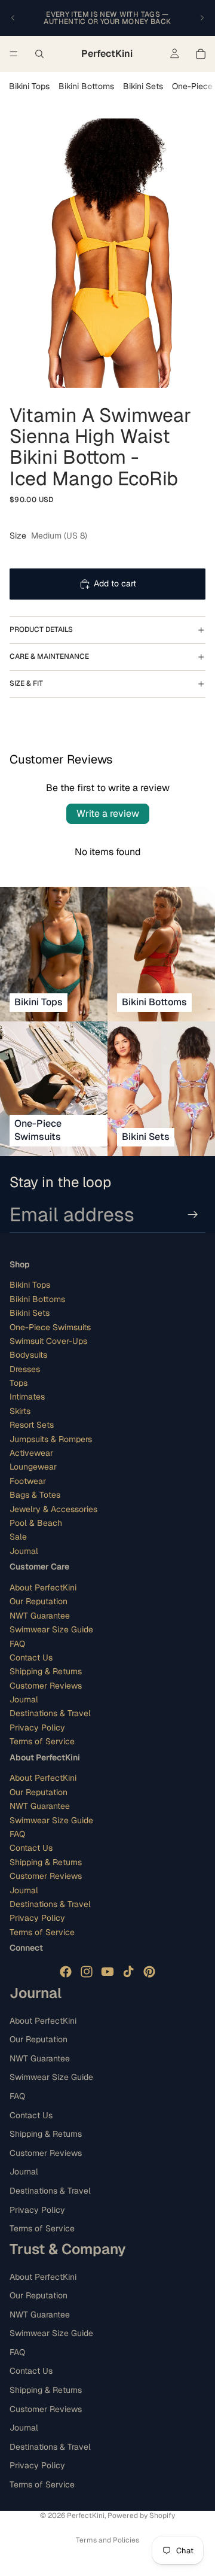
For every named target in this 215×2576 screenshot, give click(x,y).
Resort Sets (32, 1425)
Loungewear (33, 1467)
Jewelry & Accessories (53, 1509)
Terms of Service (42, 1741)
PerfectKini (86, 2516)
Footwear (28, 1481)
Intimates (27, 1397)
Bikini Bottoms (86, 86)
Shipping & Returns (46, 1671)
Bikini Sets (143, 86)
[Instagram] (87, 1972)
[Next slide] (202, 18)
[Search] (39, 54)
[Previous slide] (13, 18)
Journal (24, 1551)
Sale (18, 1537)
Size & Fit (26, 683)
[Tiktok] (128, 1972)
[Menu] (14, 54)
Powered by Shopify (141, 2516)
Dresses (25, 1369)
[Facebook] (66, 1972)
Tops (19, 1383)
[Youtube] (107, 1972)
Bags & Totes (35, 1495)
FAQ (17, 1644)
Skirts (20, 1411)
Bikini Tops (29, 86)
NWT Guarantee (40, 1616)
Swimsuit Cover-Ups (48, 1341)
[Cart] (201, 54)
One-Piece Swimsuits (50, 1327)
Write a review (108, 813)
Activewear (31, 1453)
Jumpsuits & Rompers (51, 1439)
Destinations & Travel (50, 1714)
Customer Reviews (46, 1686)
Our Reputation (39, 1602)
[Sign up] (193, 1215)
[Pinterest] (149, 1972)
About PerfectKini (43, 1587)
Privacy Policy (37, 1728)
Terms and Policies (107, 2540)
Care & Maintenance (49, 656)
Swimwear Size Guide (51, 1629)
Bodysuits (28, 1355)
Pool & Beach (36, 1523)
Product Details (41, 629)
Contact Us (31, 1657)
